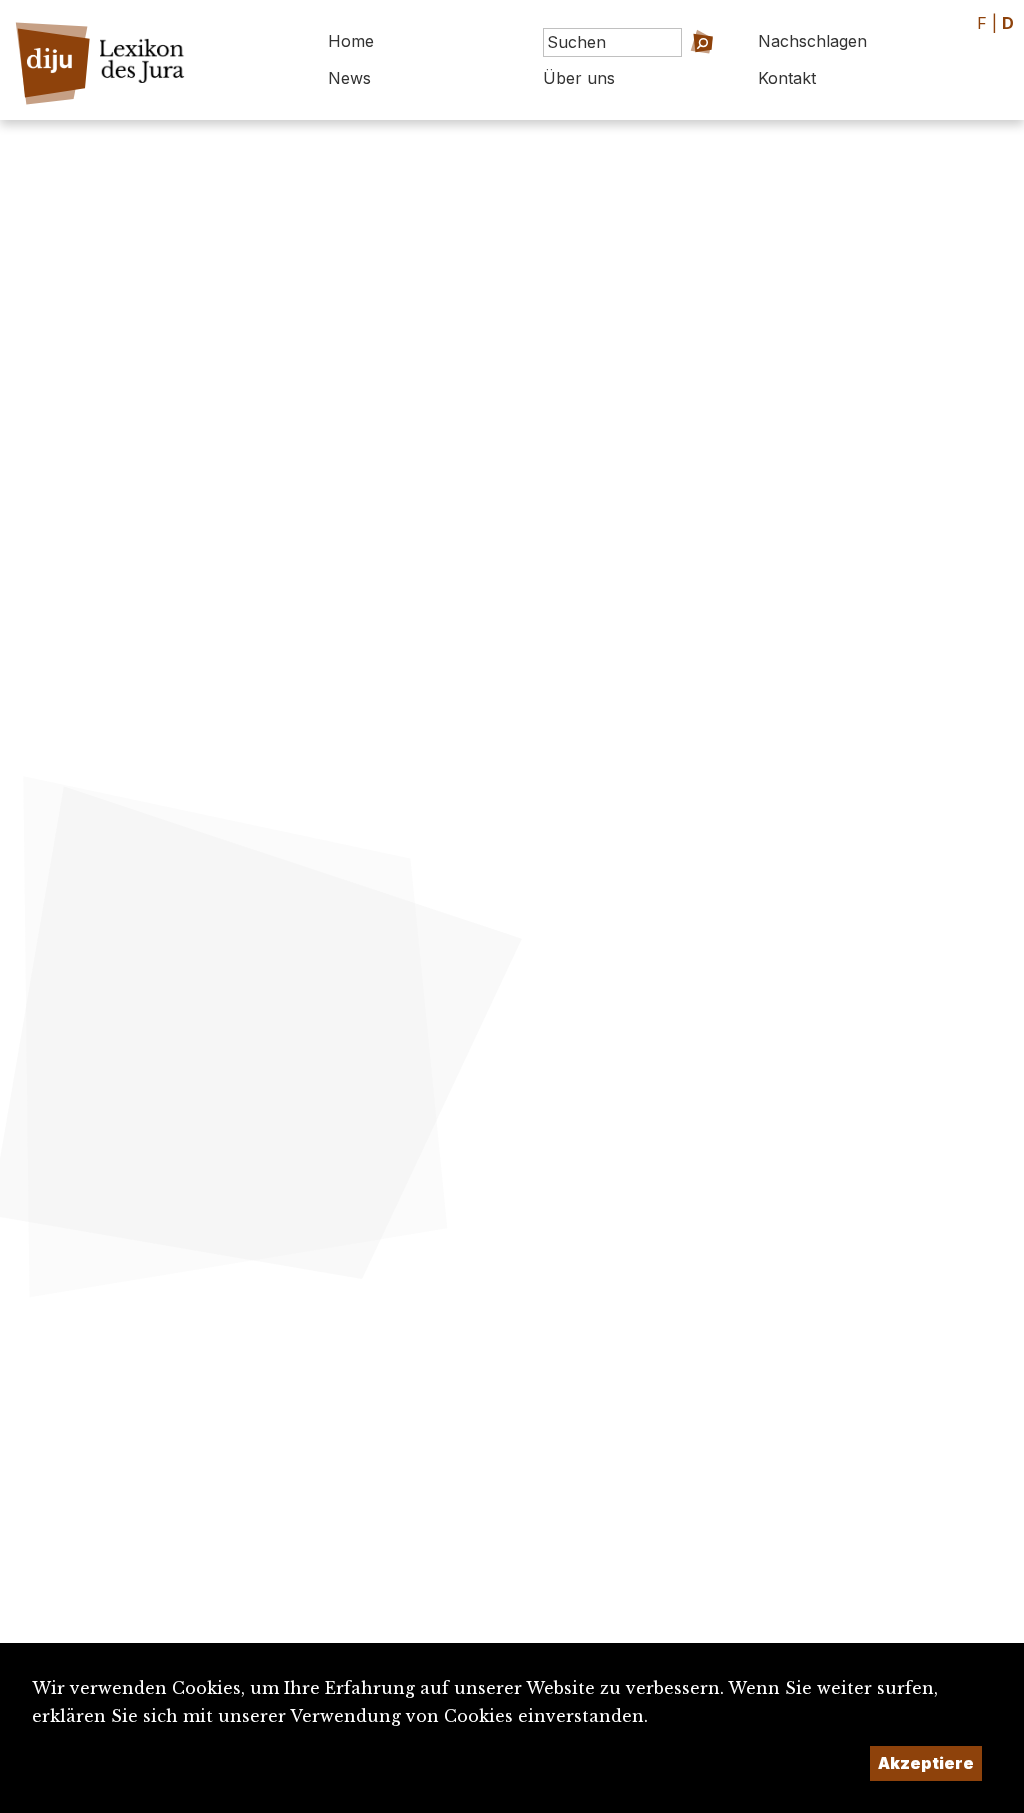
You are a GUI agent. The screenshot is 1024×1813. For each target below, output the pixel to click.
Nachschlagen (812, 41)
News (349, 78)
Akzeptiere (926, 1763)
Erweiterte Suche (669, 70)
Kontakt (787, 78)
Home (351, 41)
